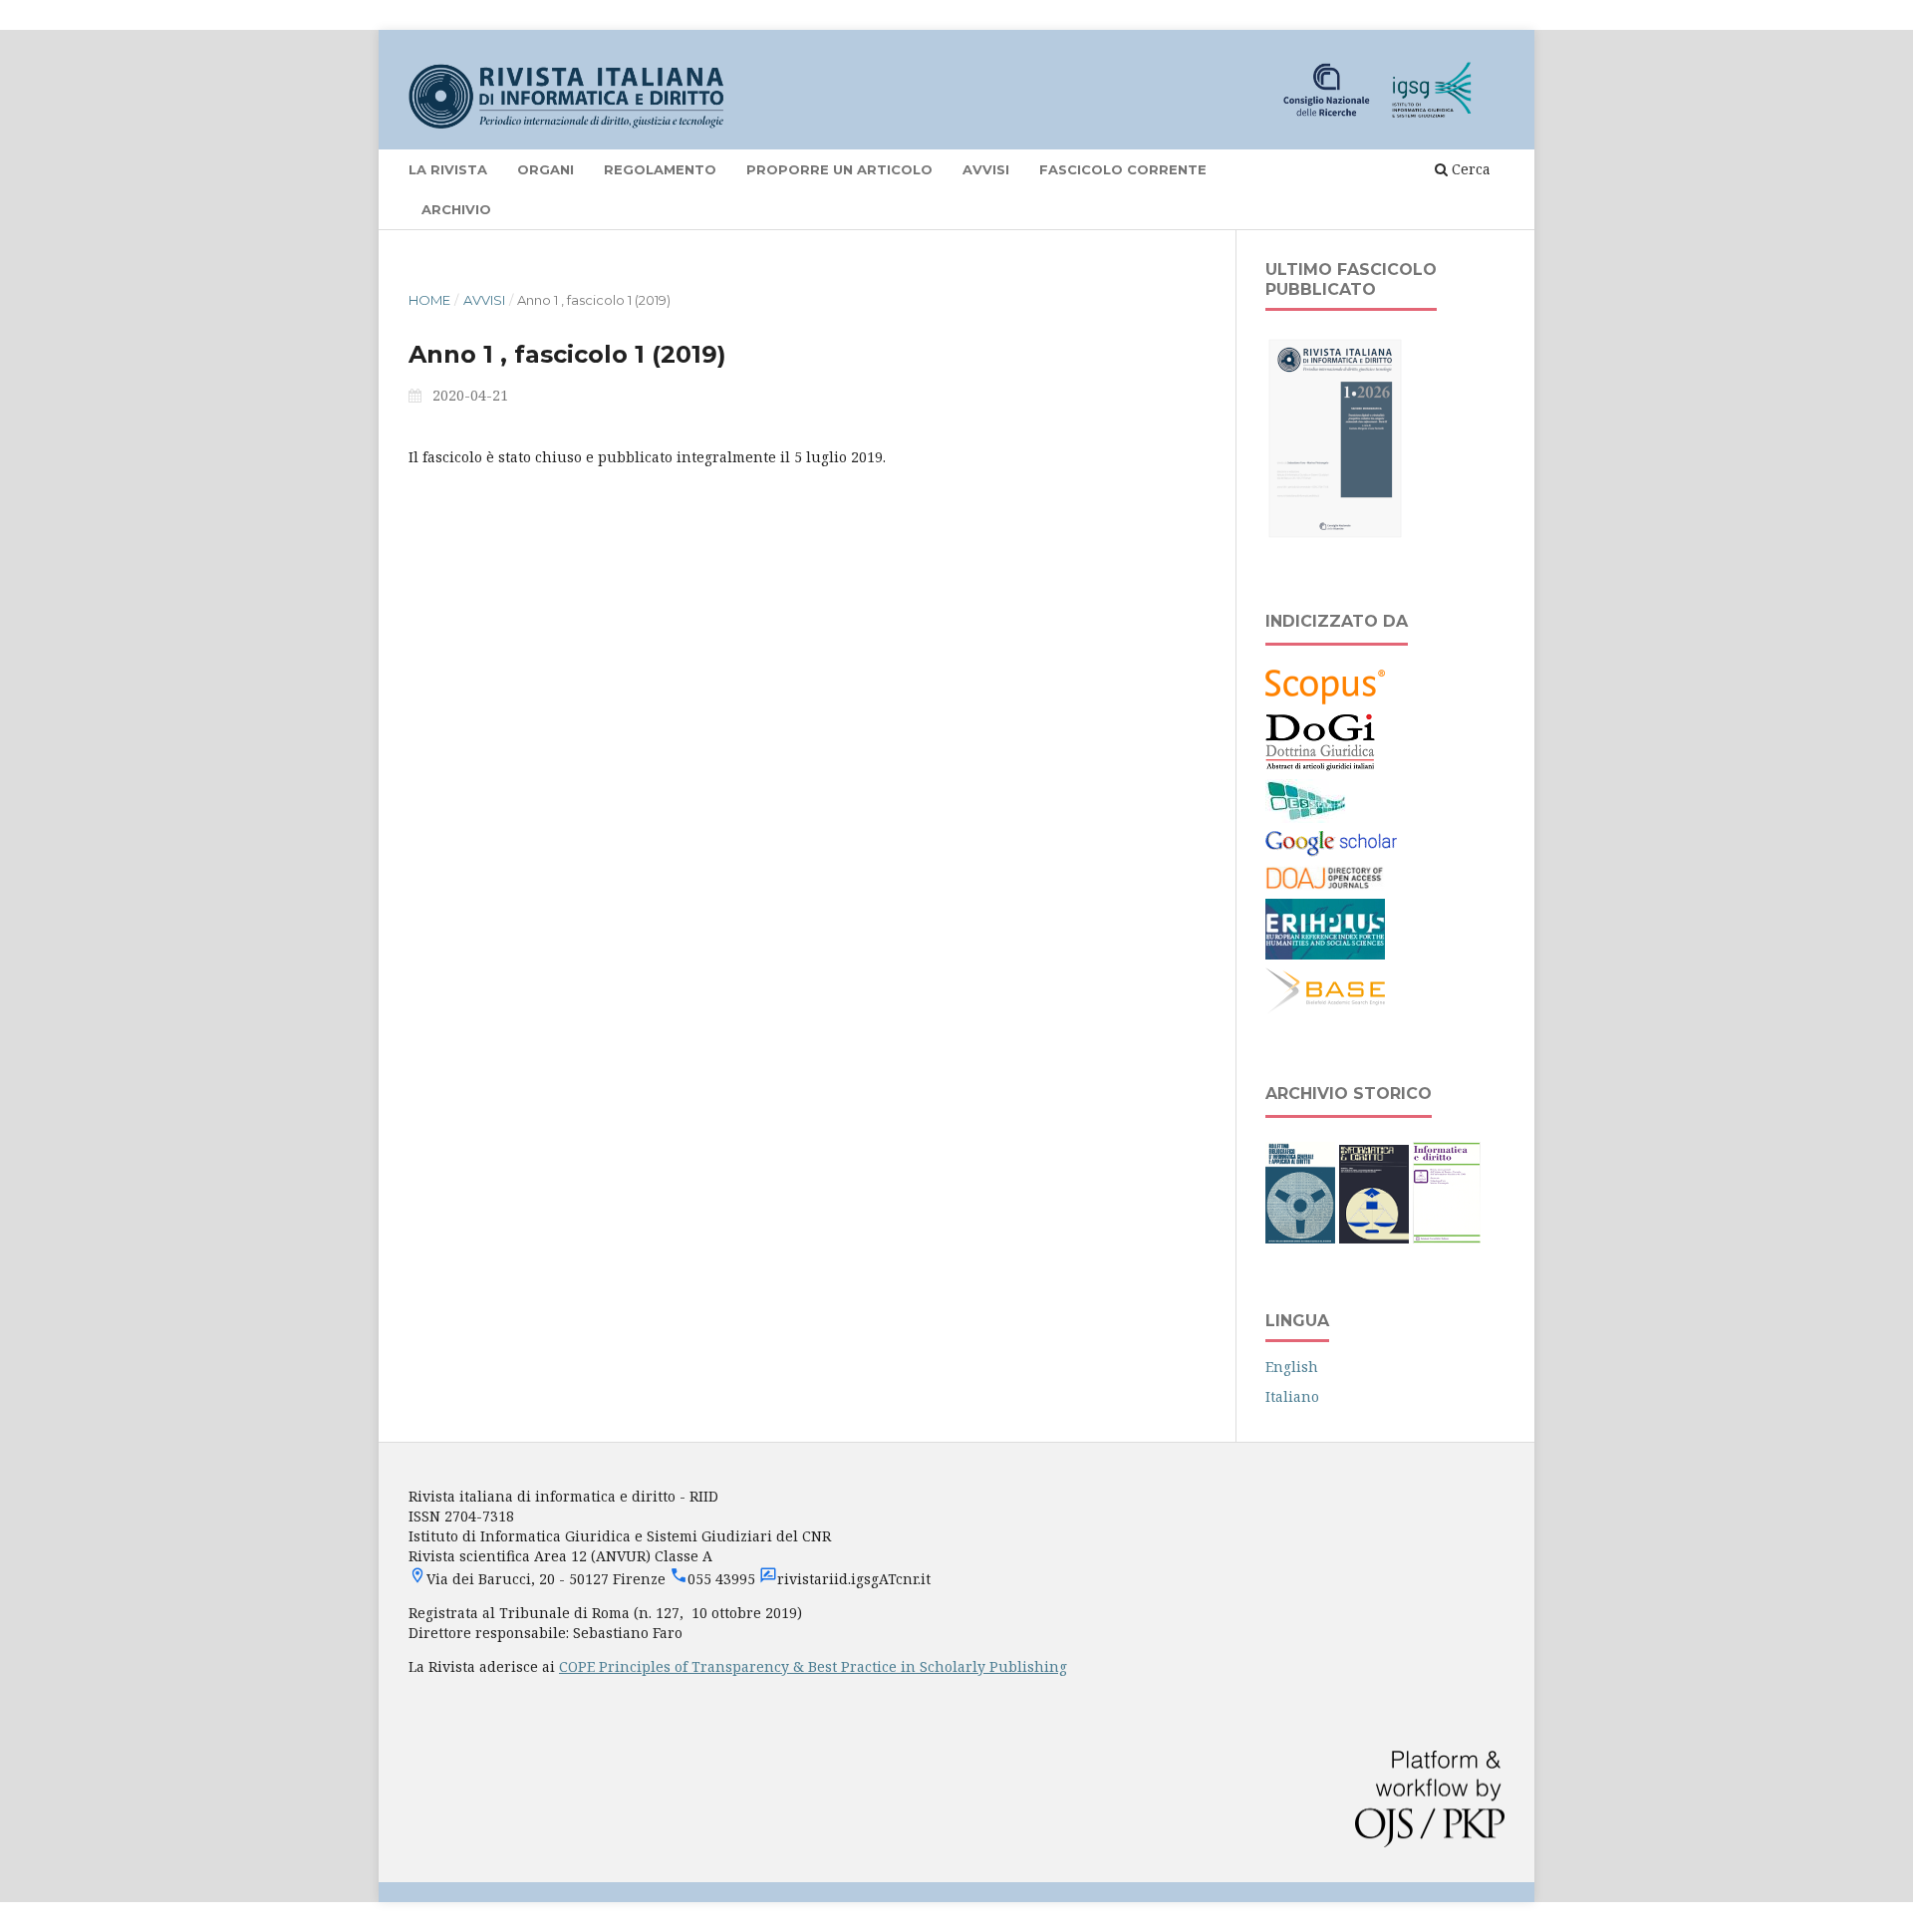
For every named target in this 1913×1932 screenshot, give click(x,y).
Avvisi (986, 169)
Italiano (1292, 1396)
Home (429, 300)
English (1292, 1367)
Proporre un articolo (839, 169)
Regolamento (660, 169)
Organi (546, 169)
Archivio (456, 209)
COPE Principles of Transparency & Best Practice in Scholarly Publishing (813, 1666)
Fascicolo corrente (1123, 169)
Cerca (1469, 169)
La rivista (448, 169)
